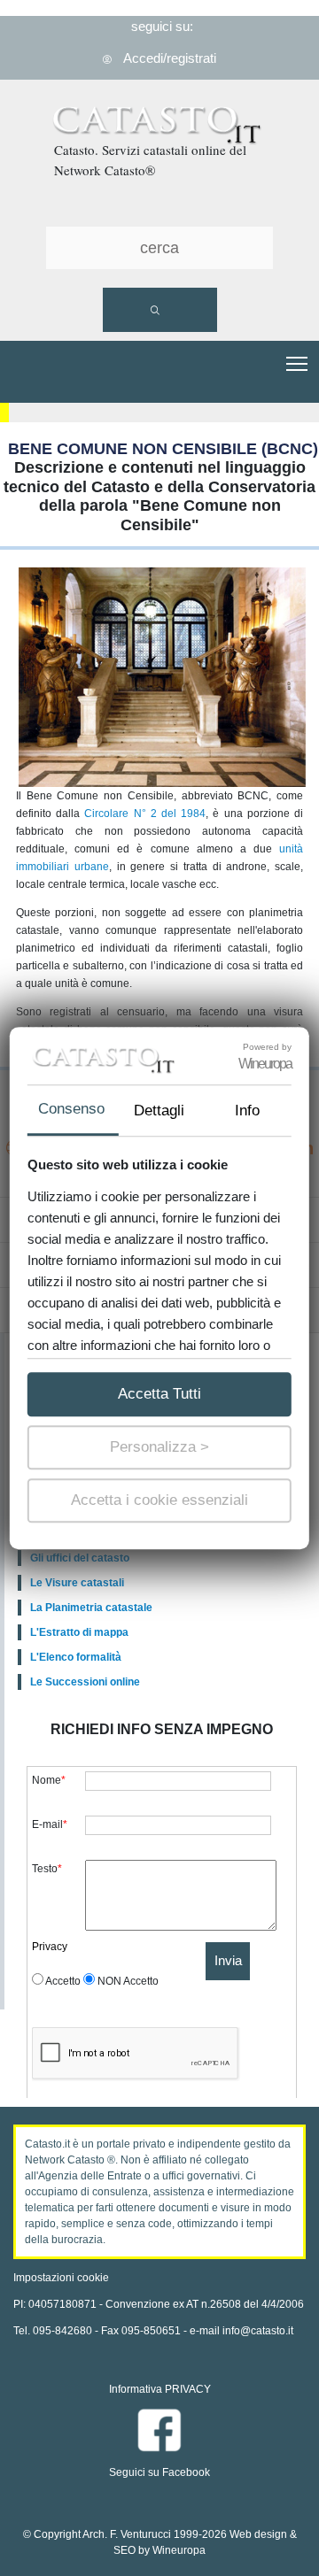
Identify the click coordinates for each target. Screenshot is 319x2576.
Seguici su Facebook (159, 2472)
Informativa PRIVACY (160, 2389)
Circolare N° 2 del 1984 (145, 814)
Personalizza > (159, 1447)
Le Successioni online (85, 1682)
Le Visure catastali (77, 1583)
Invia (228, 1960)
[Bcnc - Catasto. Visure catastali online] (159, 132)
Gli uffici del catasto (80, 1558)
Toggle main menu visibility (297, 362)
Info (247, 1111)
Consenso (71, 1109)
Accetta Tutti (159, 1394)
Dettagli (159, 1111)
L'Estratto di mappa (79, 1632)
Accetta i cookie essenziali (159, 1500)
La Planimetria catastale (91, 1608)
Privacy (50, 1947)
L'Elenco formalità (76, 1657)
